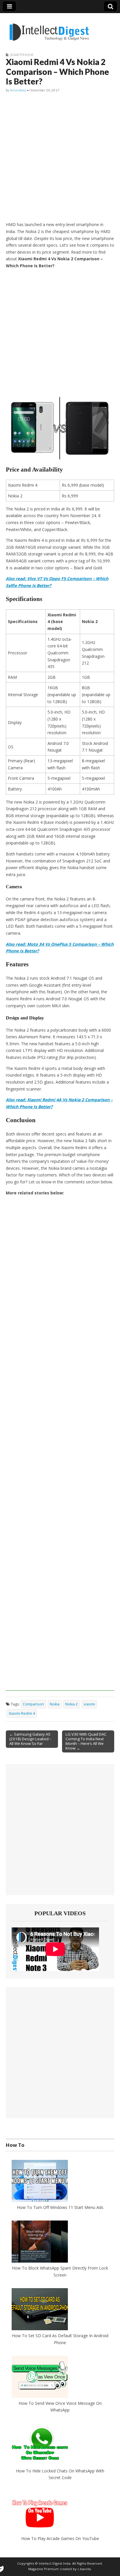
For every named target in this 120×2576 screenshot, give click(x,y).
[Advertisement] (60, 157)
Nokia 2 (72, 1704)
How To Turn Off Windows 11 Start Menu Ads (60, 2207)
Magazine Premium (44, 2569)
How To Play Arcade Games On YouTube (60, 2538)
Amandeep (18, 90)
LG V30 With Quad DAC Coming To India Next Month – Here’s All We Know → (86, 1741)
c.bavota (84, 2569)
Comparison (33, 1704)
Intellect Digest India (55, 2563)
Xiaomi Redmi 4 (22, 1713)
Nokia (55, 1704)
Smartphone (22, 55)
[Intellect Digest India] (49, 29)
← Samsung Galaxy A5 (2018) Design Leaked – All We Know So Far (30, 1739)
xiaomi (89, 1704)
